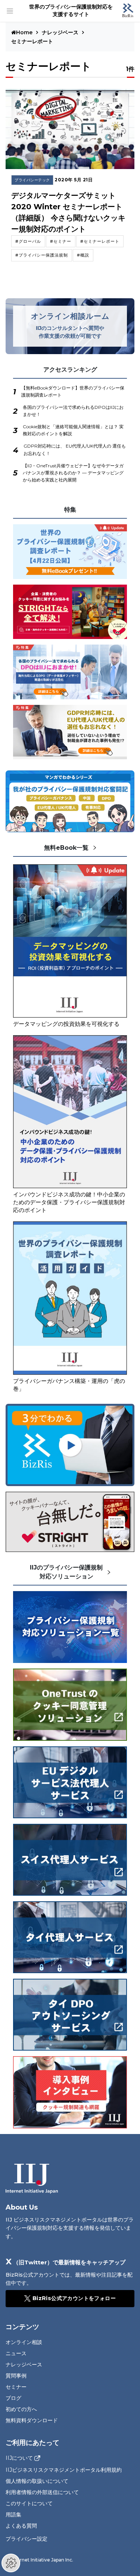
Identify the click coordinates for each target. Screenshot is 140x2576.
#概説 (83, 255)
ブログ (13, 2398)
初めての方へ (21, 2409)
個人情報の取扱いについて (37, 2481)
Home (25, 32)
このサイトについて (29, 2503)
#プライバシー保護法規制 (42, 255)
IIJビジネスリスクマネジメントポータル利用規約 (64, 2470)
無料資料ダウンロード (32, 2420)
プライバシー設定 (27, 2539)
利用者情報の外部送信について (42, 2492)
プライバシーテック (32, 180)
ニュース (16, 2353)
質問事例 (16, 2376)
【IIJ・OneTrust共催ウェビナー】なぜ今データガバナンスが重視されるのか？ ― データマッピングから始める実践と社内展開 (73, 473)
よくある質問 (21, 2526)
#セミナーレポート (100, 241)
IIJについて (19, 2458)
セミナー (16, 2387)
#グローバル (28, 241)
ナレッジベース (60, 32)
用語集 (13, 2515)
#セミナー (61, 241)
